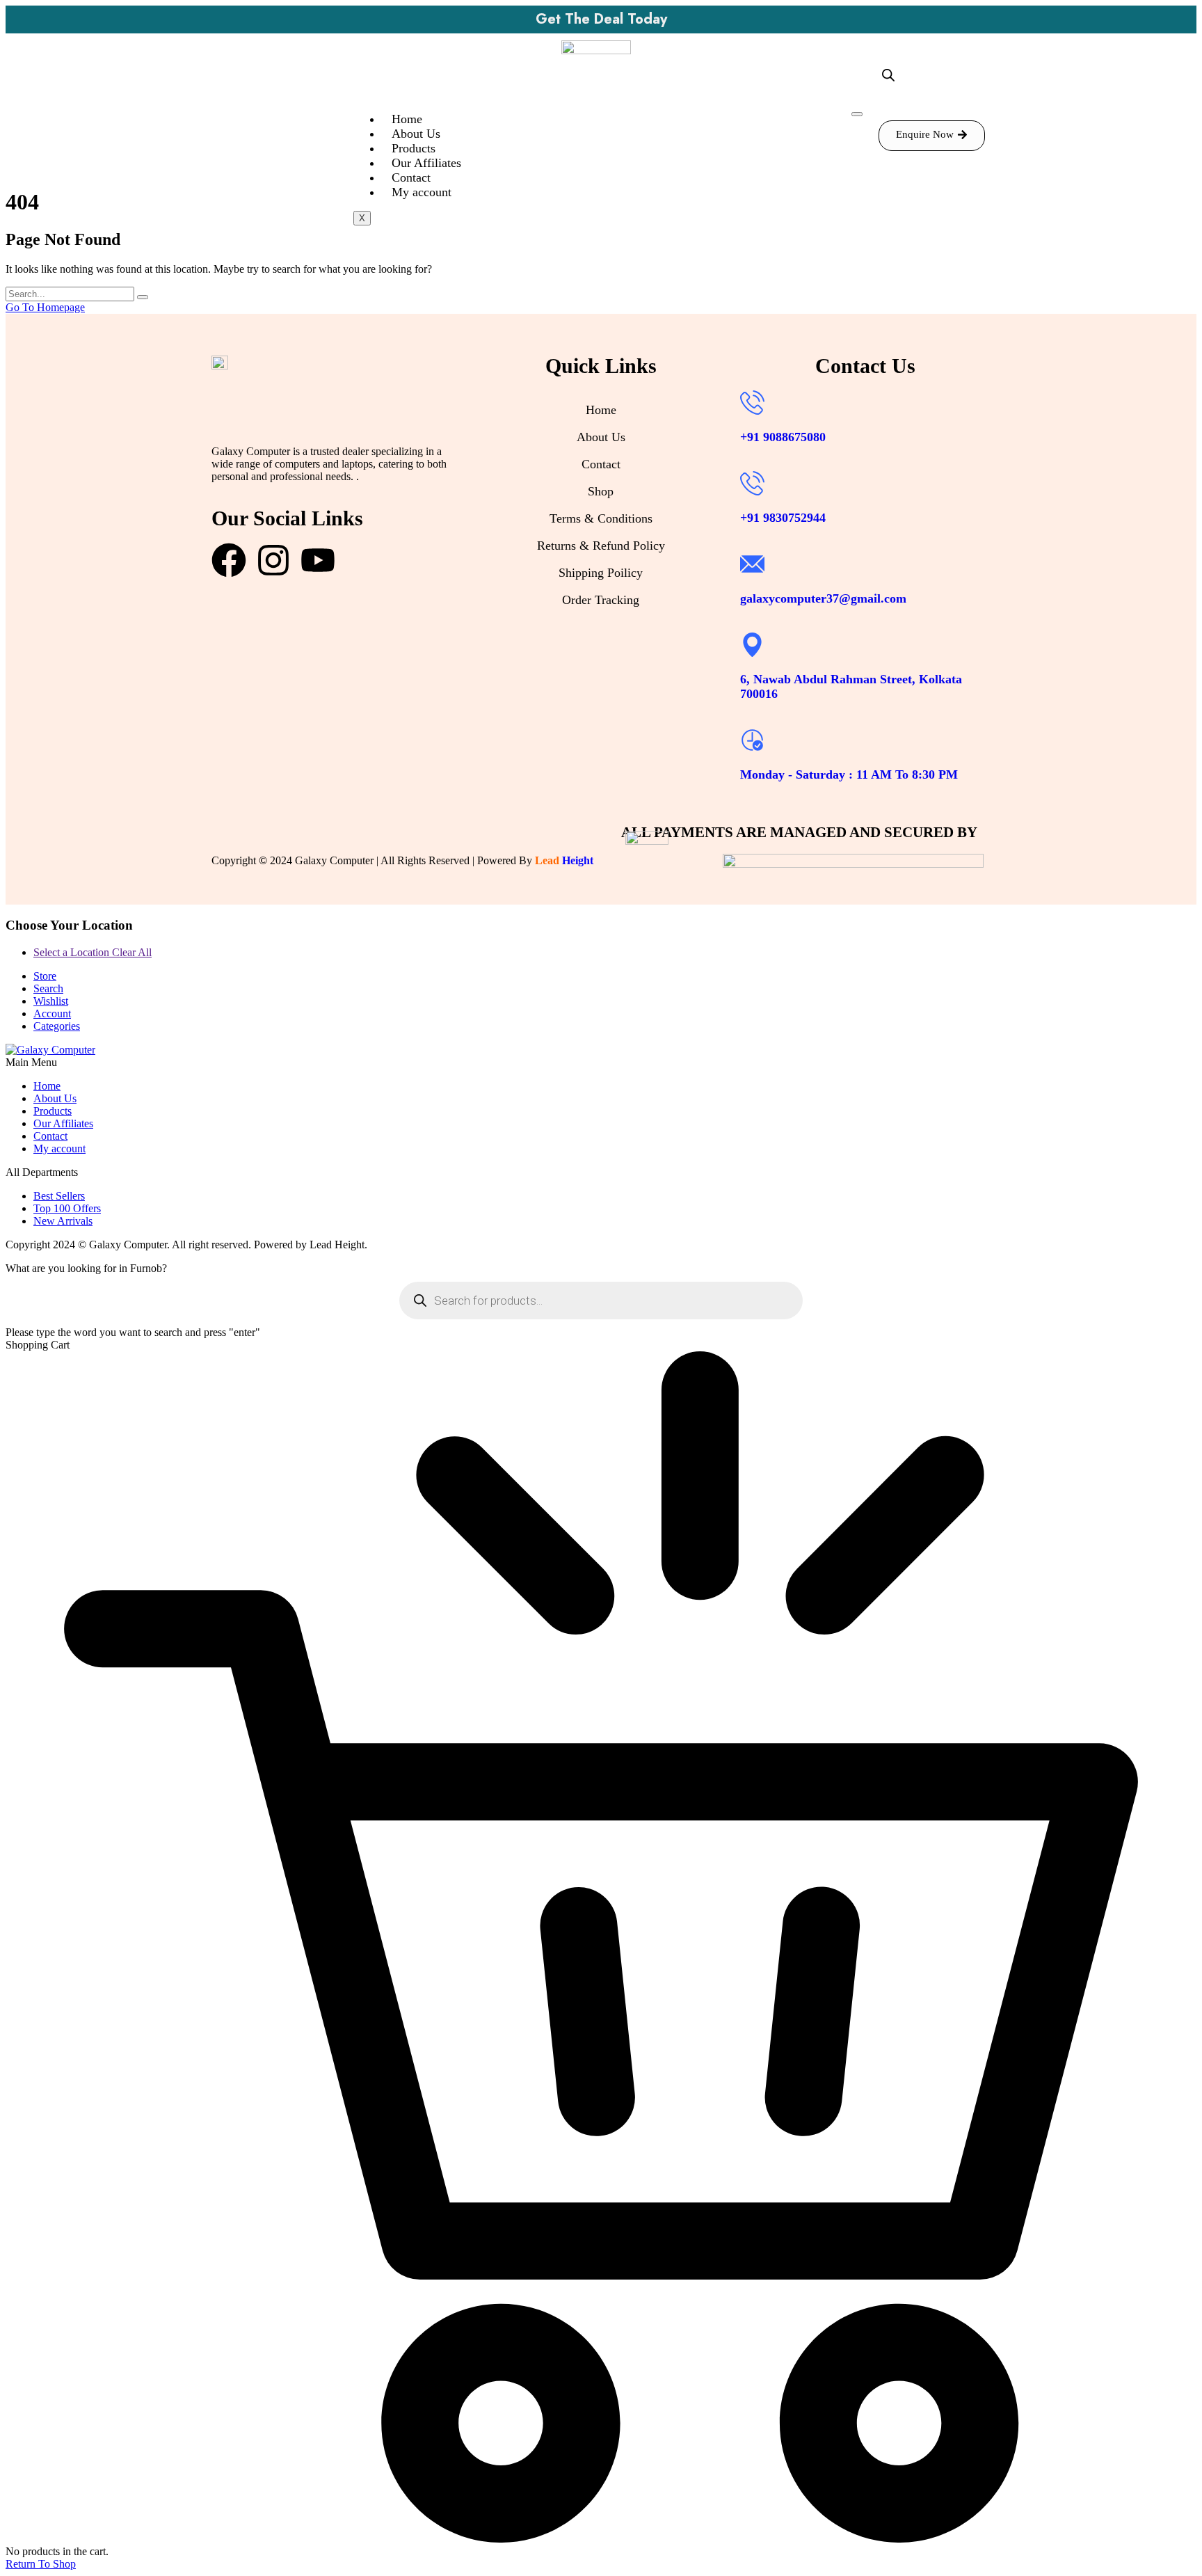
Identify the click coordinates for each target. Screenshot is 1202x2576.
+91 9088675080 (783, 437)
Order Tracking (601, 600)
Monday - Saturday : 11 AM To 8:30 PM (849, 774)
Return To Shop (41, 2564)
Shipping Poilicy (601, 573)
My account (422, 192)
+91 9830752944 (783, 518)
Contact (411, 177)
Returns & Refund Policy (601, 546)
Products (414, 148)
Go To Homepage (45, 307)
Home (407, 119)
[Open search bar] (888, 75)
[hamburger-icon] (857, 114)
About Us (416, 134)
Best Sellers (59, 1196)
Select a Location (93, 952)
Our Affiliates (426, 163)
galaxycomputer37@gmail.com (823, 598)
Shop (601, 491)
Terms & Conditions (601, 518)
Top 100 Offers (67, 1208)
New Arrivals (63, 1221)
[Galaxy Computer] (50, 1050)
